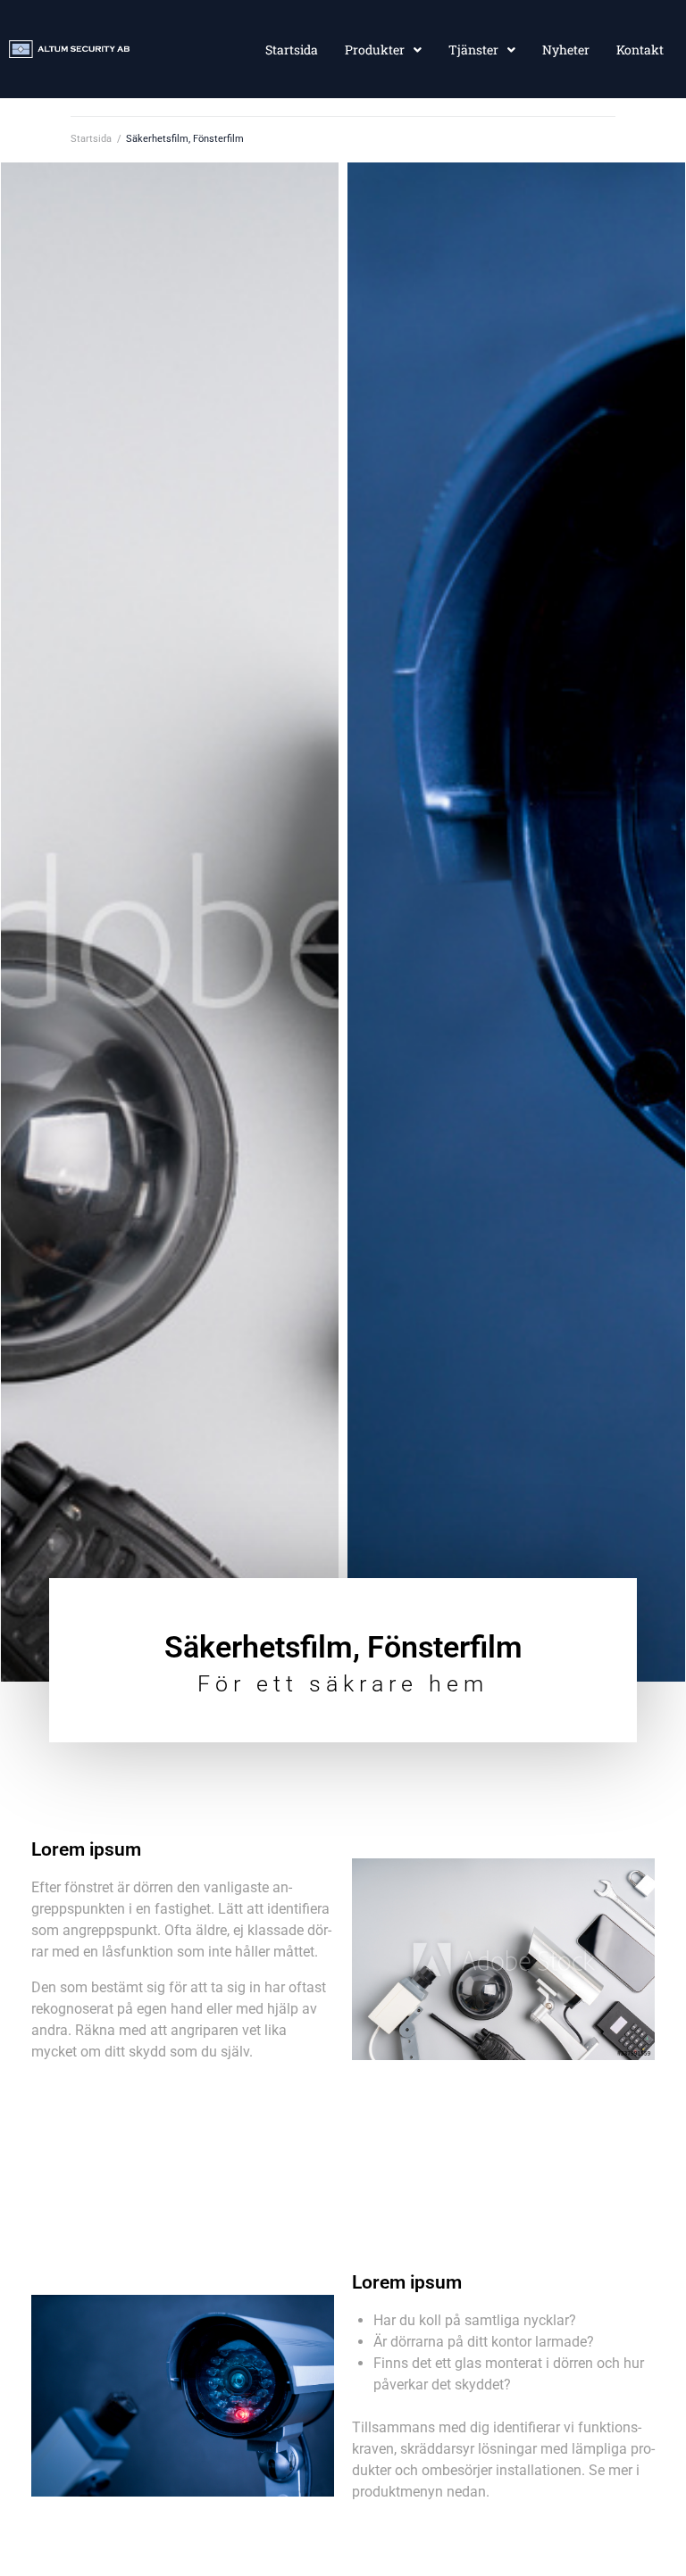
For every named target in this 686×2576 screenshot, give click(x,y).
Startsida (91, 139)
